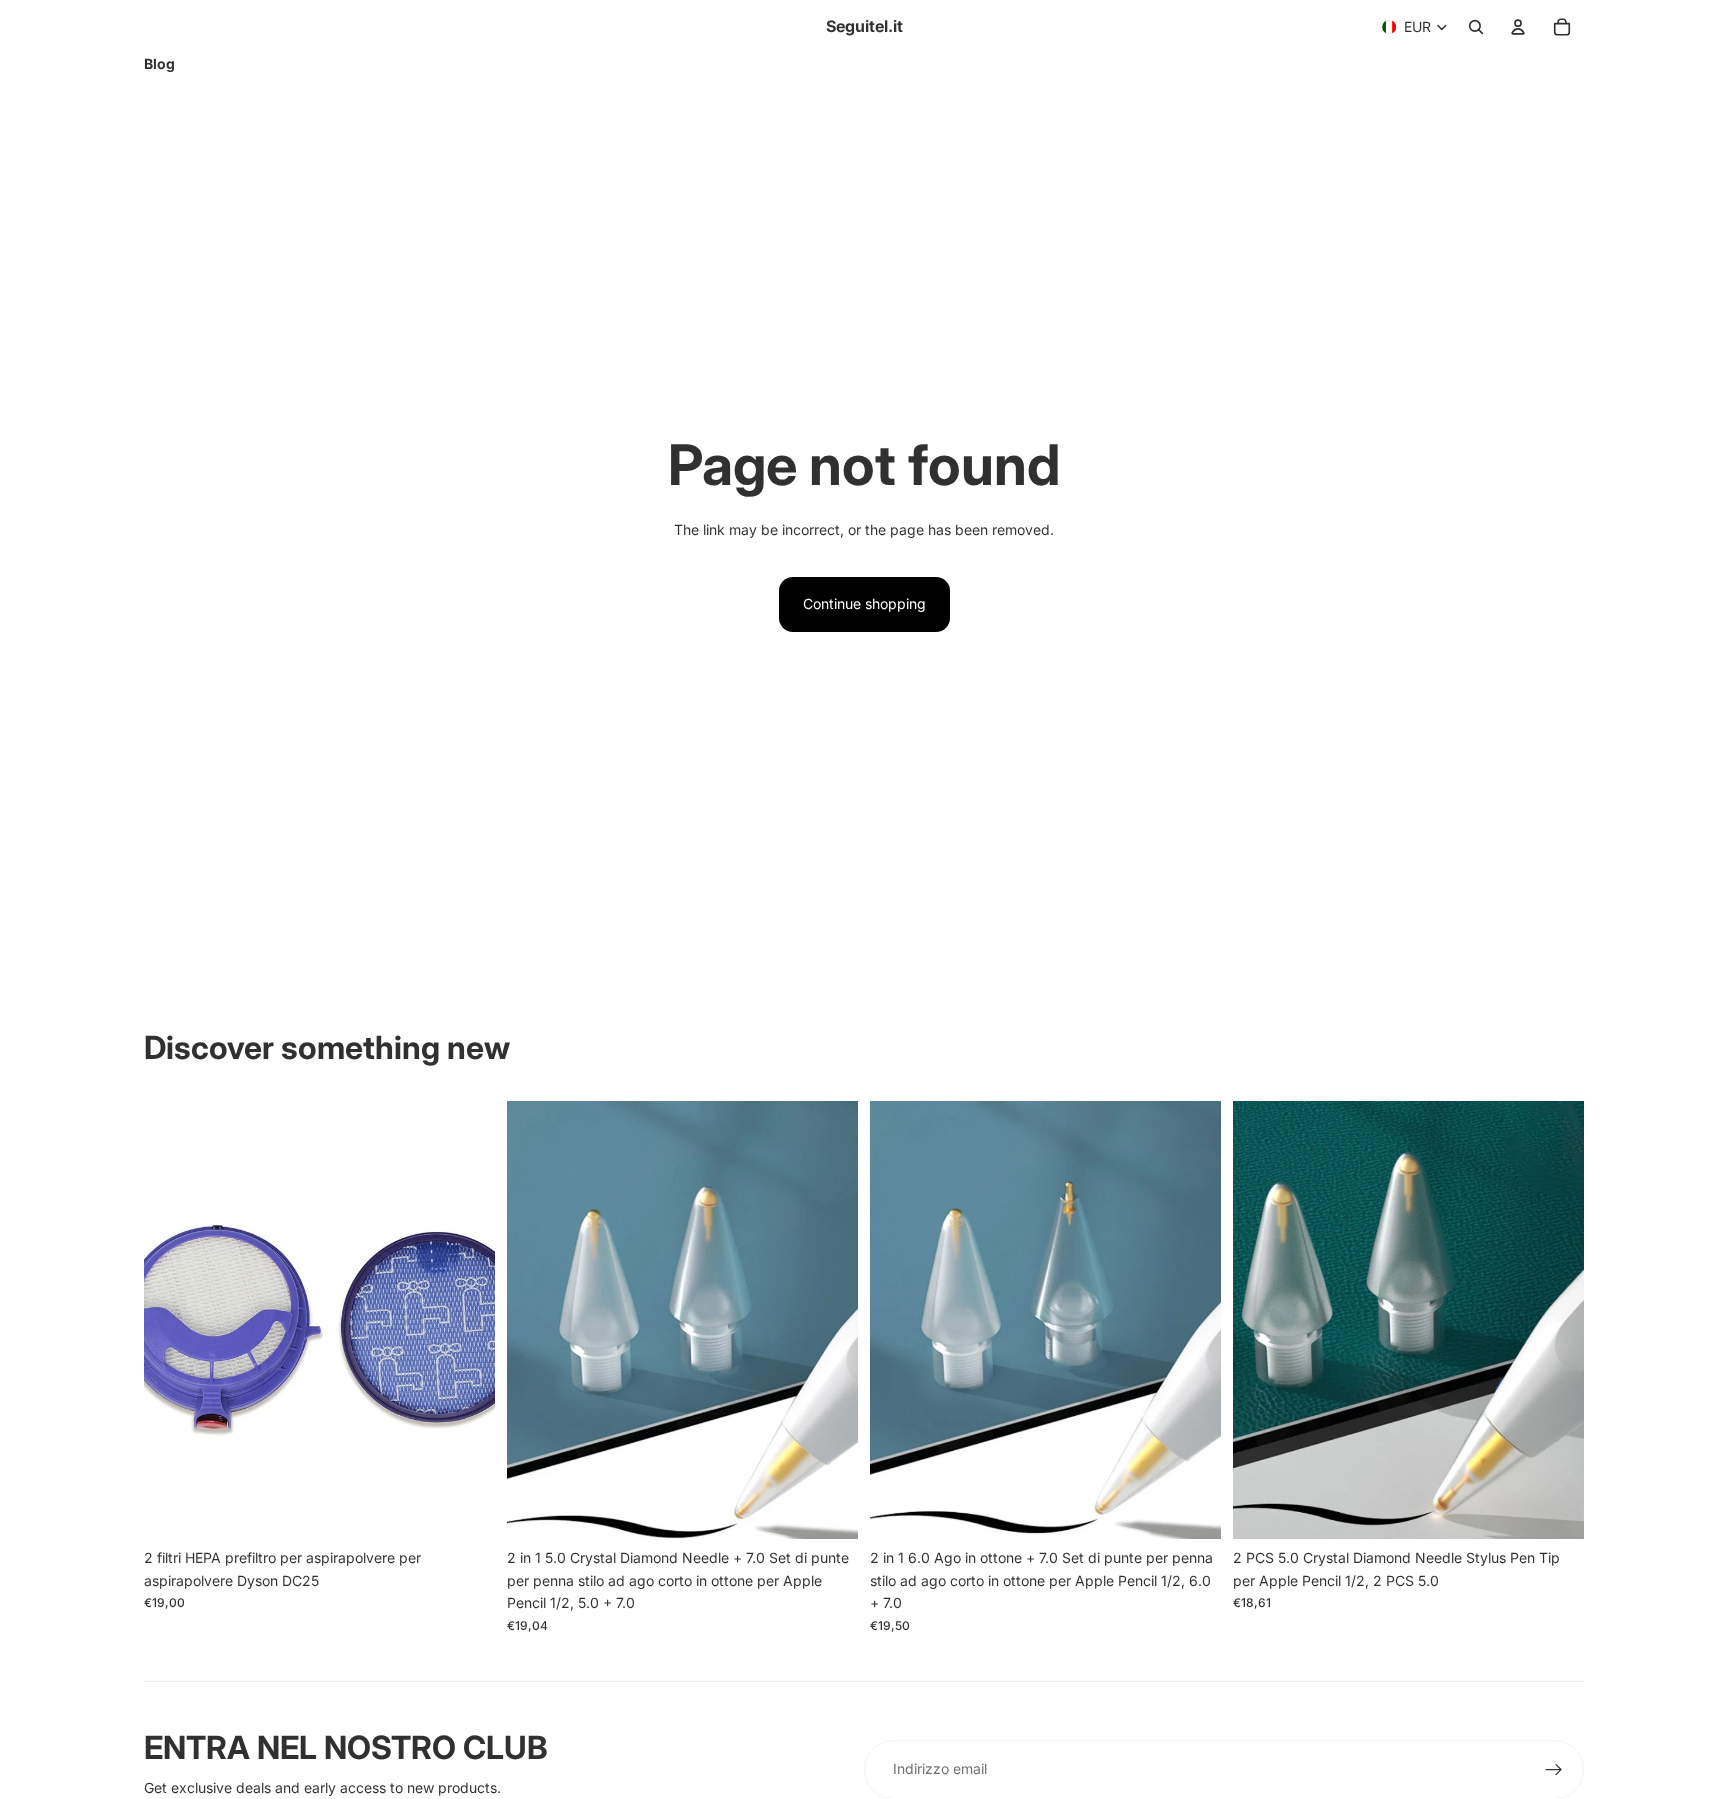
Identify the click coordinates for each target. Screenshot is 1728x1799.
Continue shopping (864, 603)
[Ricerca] (1476, 27)
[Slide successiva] (465, 1320)
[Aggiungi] (464, 1509)
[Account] (1518, 27)
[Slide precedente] (174, 1320)
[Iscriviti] (1554, 1770)
